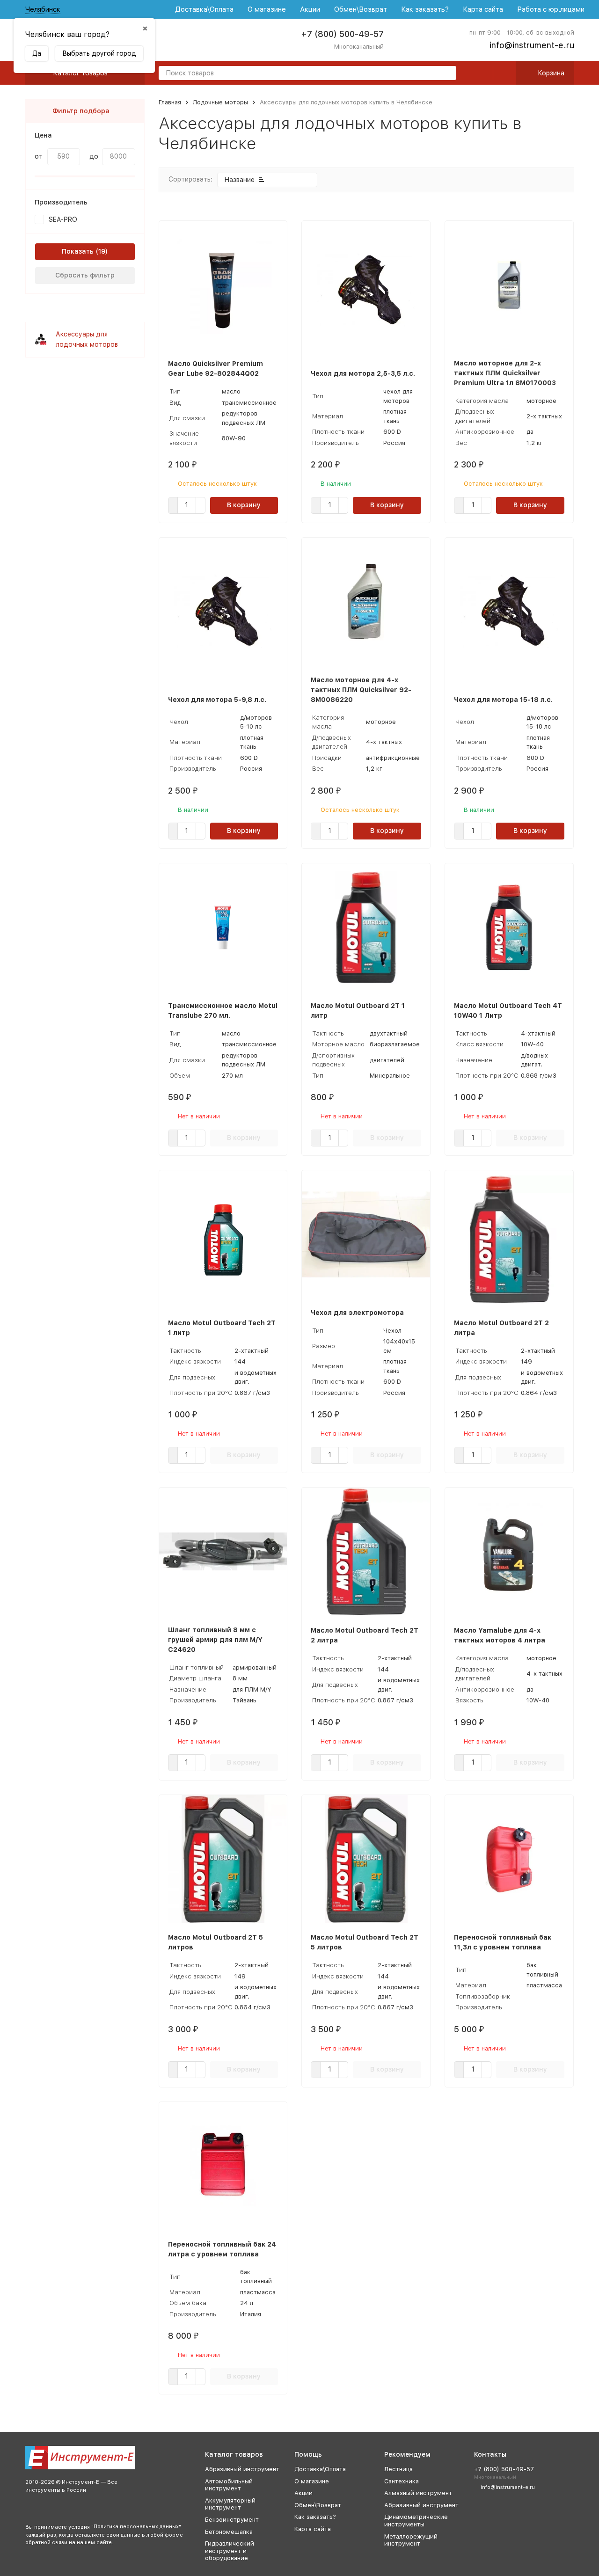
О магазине (267, 9)
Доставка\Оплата (204, 9)
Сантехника (402, 2481)
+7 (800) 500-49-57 (342, 34)
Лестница (398, 2469)
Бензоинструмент (232, 2520)
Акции (310, 9)
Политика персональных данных (136, 2527)
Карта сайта (483, 9)
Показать (78, 251)
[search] (446, 74)
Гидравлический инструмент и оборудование (230, 2551)
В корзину (244, 505)
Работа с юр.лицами (551, 9)
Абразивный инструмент (242, 2469)
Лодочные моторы (220, 102)
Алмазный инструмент (418, 2493)
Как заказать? (425, 9)
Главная (170, 102)
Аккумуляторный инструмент (230, 2504)
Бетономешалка (229, 2532)
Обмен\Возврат (361, 9)
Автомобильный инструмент (229, 2485)
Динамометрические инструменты (416, 2521)
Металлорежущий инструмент (411, 2540)
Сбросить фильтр (85, 275)
